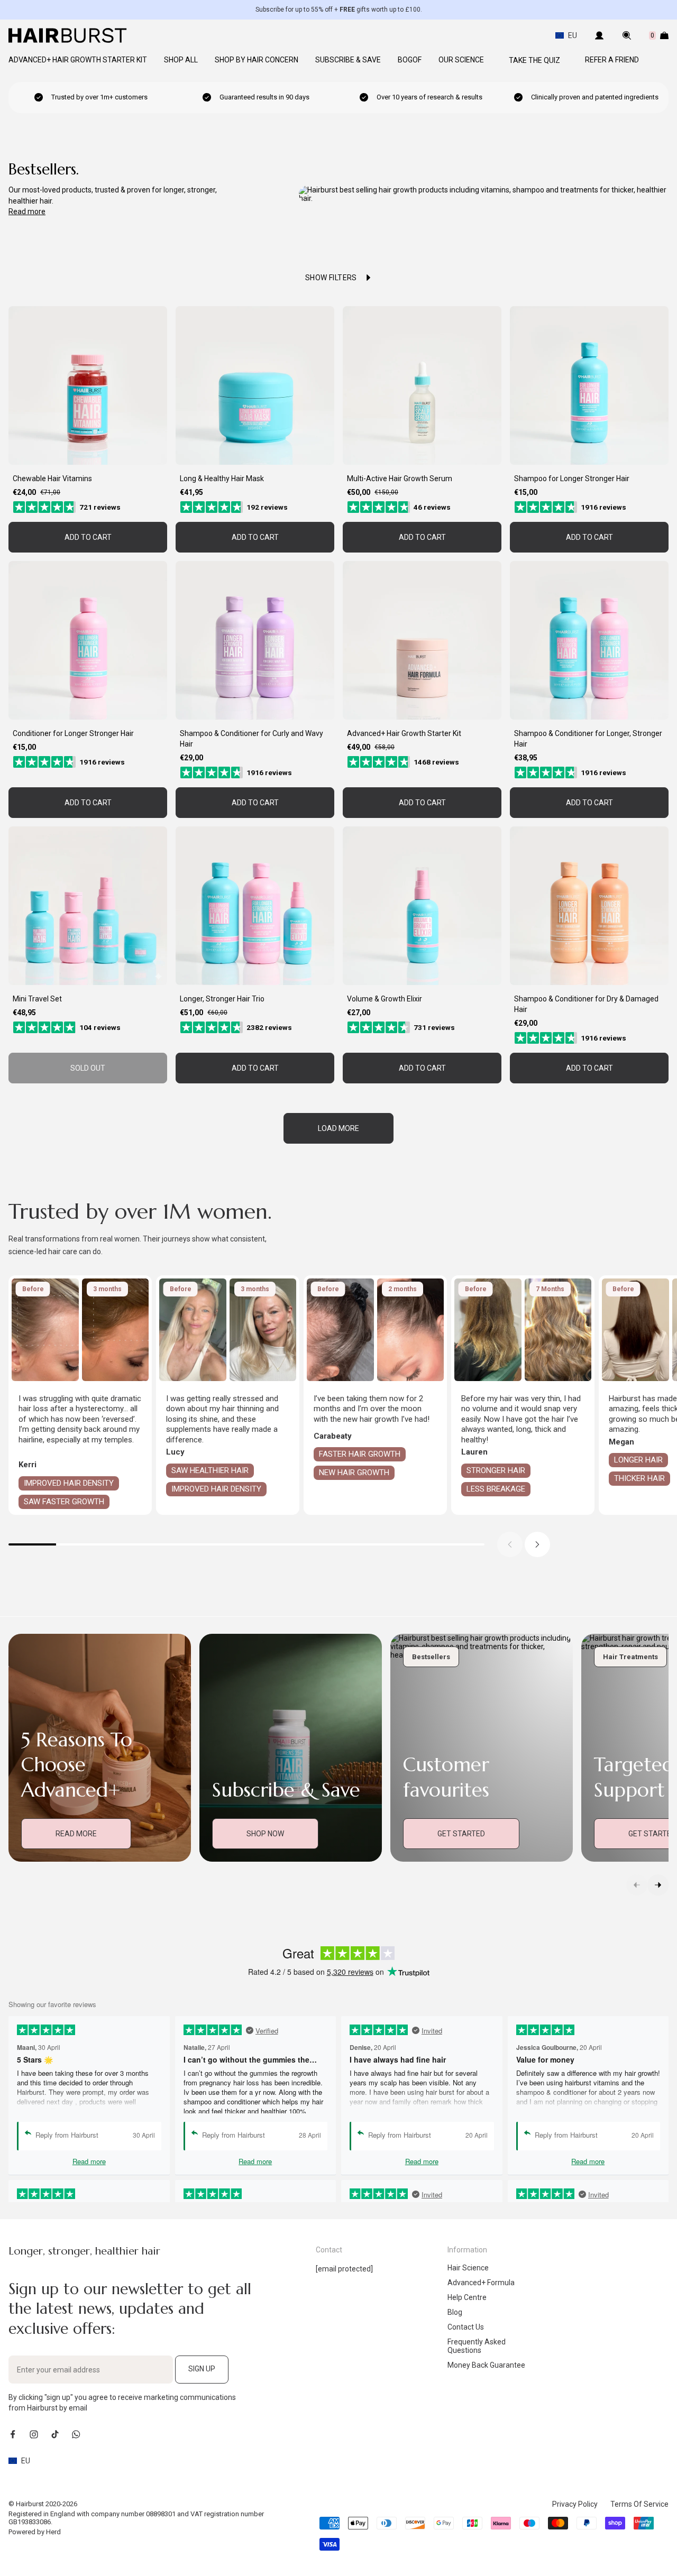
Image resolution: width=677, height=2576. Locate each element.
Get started (461, 1834)
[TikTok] (55, 2434)
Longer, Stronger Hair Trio (222, 999)
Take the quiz (534, 60)
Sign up (202, 2369)
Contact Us (466, 2327)
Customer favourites (446, 1777)
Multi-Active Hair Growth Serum (400, 479)
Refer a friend (612, 60)
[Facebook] (13, 2434)
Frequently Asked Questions (477, 2346)
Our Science (461, 60)
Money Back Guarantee (486, 2365)
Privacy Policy (575, 2504)
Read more (27, 211)
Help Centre (467, 2297)
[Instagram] (34, 2434)
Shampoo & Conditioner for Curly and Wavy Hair (251, 739)
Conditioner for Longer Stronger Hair (73, 733)
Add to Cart (88, 537)
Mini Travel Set (37, 999)
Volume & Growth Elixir (385, 999)
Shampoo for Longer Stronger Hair (572, 479)
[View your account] (599, 35)
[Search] (627, 35)
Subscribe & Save (348, 60)
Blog (455, 2312)
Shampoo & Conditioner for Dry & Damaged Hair (586, 1004)
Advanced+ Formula (481, 2283)
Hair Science (468, 2268)
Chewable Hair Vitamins (52, 479)
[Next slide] (537, 1544)
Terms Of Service (639, 2504)
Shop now (265, 1834)
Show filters (331, 278)
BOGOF (410, 60)
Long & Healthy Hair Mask (222, 479)
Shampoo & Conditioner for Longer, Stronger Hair (588, 739)
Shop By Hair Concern (257, 60)
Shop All (181, 60)
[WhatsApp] (76, 2434)
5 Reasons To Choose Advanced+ (77, 1765)
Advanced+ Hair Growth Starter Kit (78, 60)
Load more (338, 1128)
